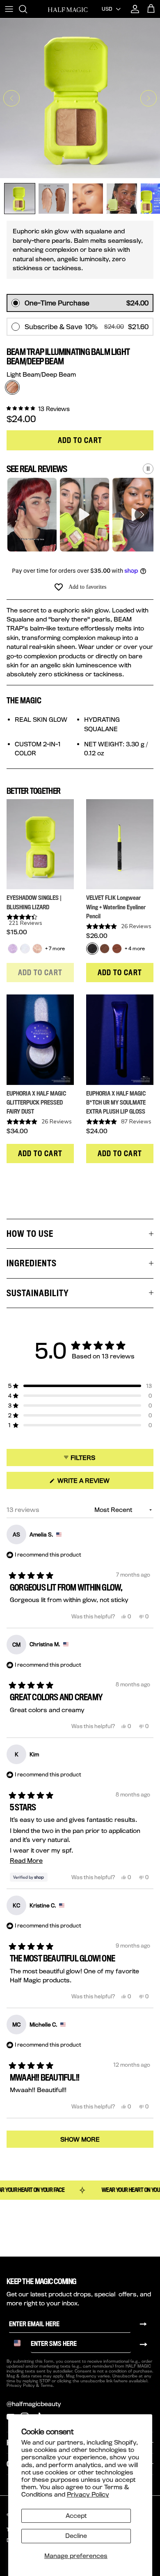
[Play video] (32, 515)
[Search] (27, 9)
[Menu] (9, 9)
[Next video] (142, 515)
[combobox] (20, 2343)
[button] (38, 408)
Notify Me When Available (44, 283)
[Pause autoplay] (148, 469)
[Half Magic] (68, 9)
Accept (76, 2516)
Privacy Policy (88, 2494)
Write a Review (97, 1483)
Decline (76, 2536)
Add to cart (80, 440)
